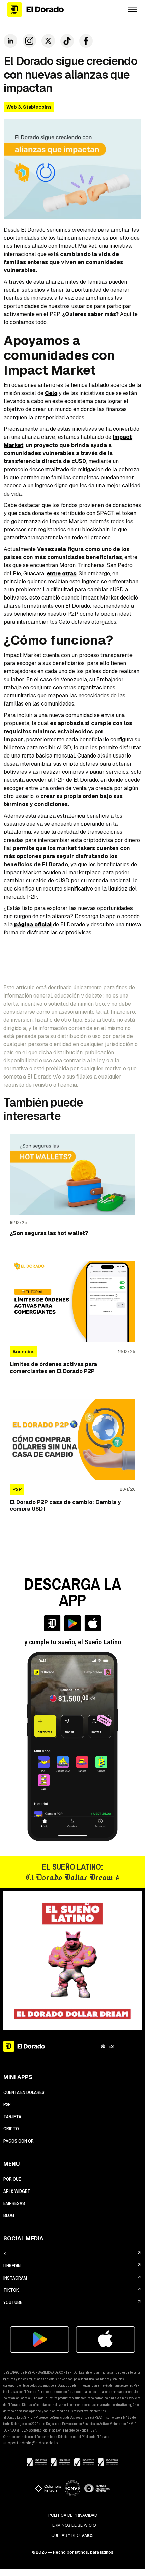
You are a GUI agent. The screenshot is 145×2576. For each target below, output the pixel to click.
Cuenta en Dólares (24, 2092)
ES (111, 2046)
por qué (12, 2179)
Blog (9, 2215)
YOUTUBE (13, 2302)
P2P (7, 2104)
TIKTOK (11, 2290)
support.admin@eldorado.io (31, 2443)
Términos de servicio (73, 2525)
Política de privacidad (73, 2515)
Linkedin (12, 2266)
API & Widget (17, 2191)
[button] (133, 9)
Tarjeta (12, 2117)
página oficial (33, 924)
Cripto (11, 2129)
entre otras (61, 573)
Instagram (15, 2278)
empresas (14, 2203)
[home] (62, 10)
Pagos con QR (19, 2141)
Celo (51, 393)
